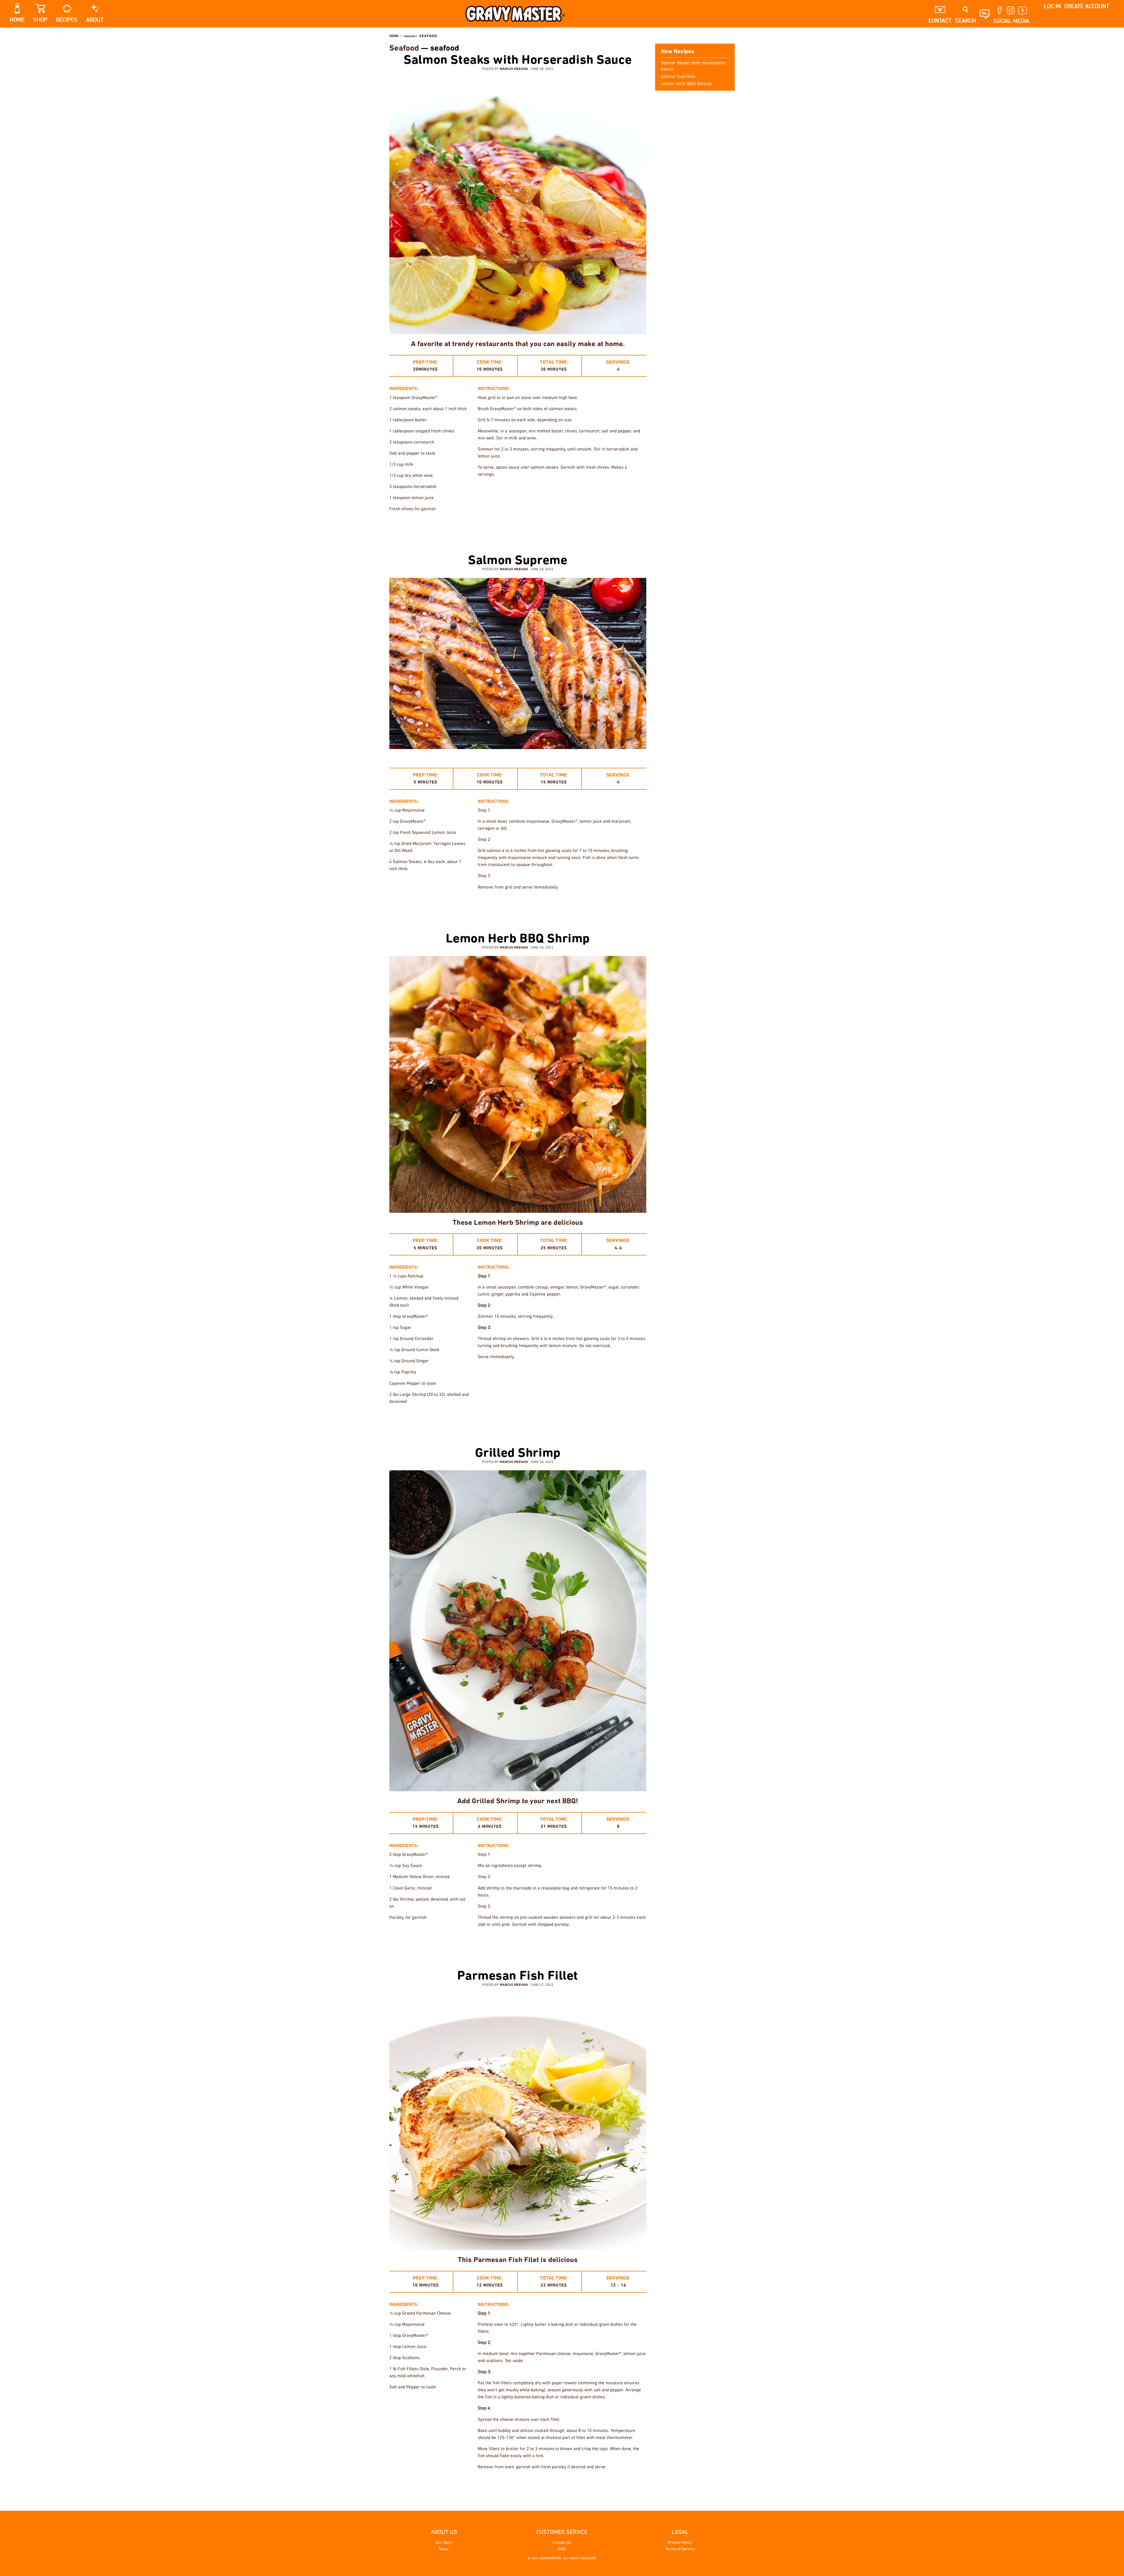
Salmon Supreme (518, 561)
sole (620, 2486)
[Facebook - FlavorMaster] (715, 36)
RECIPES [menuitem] (67, 20)
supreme (636, 906)
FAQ (562, 2549)
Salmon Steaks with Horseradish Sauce (518, 61)
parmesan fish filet (553, 2486)
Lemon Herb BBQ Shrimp (518, 939)
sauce (555, 1420)
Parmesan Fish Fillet (518, 1976)
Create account (1087, 6)
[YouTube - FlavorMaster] (732, 36)
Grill (526, 528)
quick (575, 906)
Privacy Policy (680, 2543)
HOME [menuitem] (17, 20)
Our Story (444, 2543)
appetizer (487, 1943)
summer (637, 528)
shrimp (595, 1420)
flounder (520, 2486)
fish (511, 528)
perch (583, 2486)
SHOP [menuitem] (40, 20)
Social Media (1011, 21)
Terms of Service (680, 2549)
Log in (1052, 6)
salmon (595, 528)
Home (394, 36)
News (444, 2549)
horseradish (570, 528)
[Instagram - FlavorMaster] (723, 36)
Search (965, 21)
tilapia (637, 2486)
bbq (509, 906)
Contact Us (562, 2543)
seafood (616, 528)
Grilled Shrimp (518, 1454)
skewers (616, 1420)
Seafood (404, 49)
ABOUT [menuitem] (95, 20)
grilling (545, 528)
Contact (940, 21)
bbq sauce (497, 1420)
